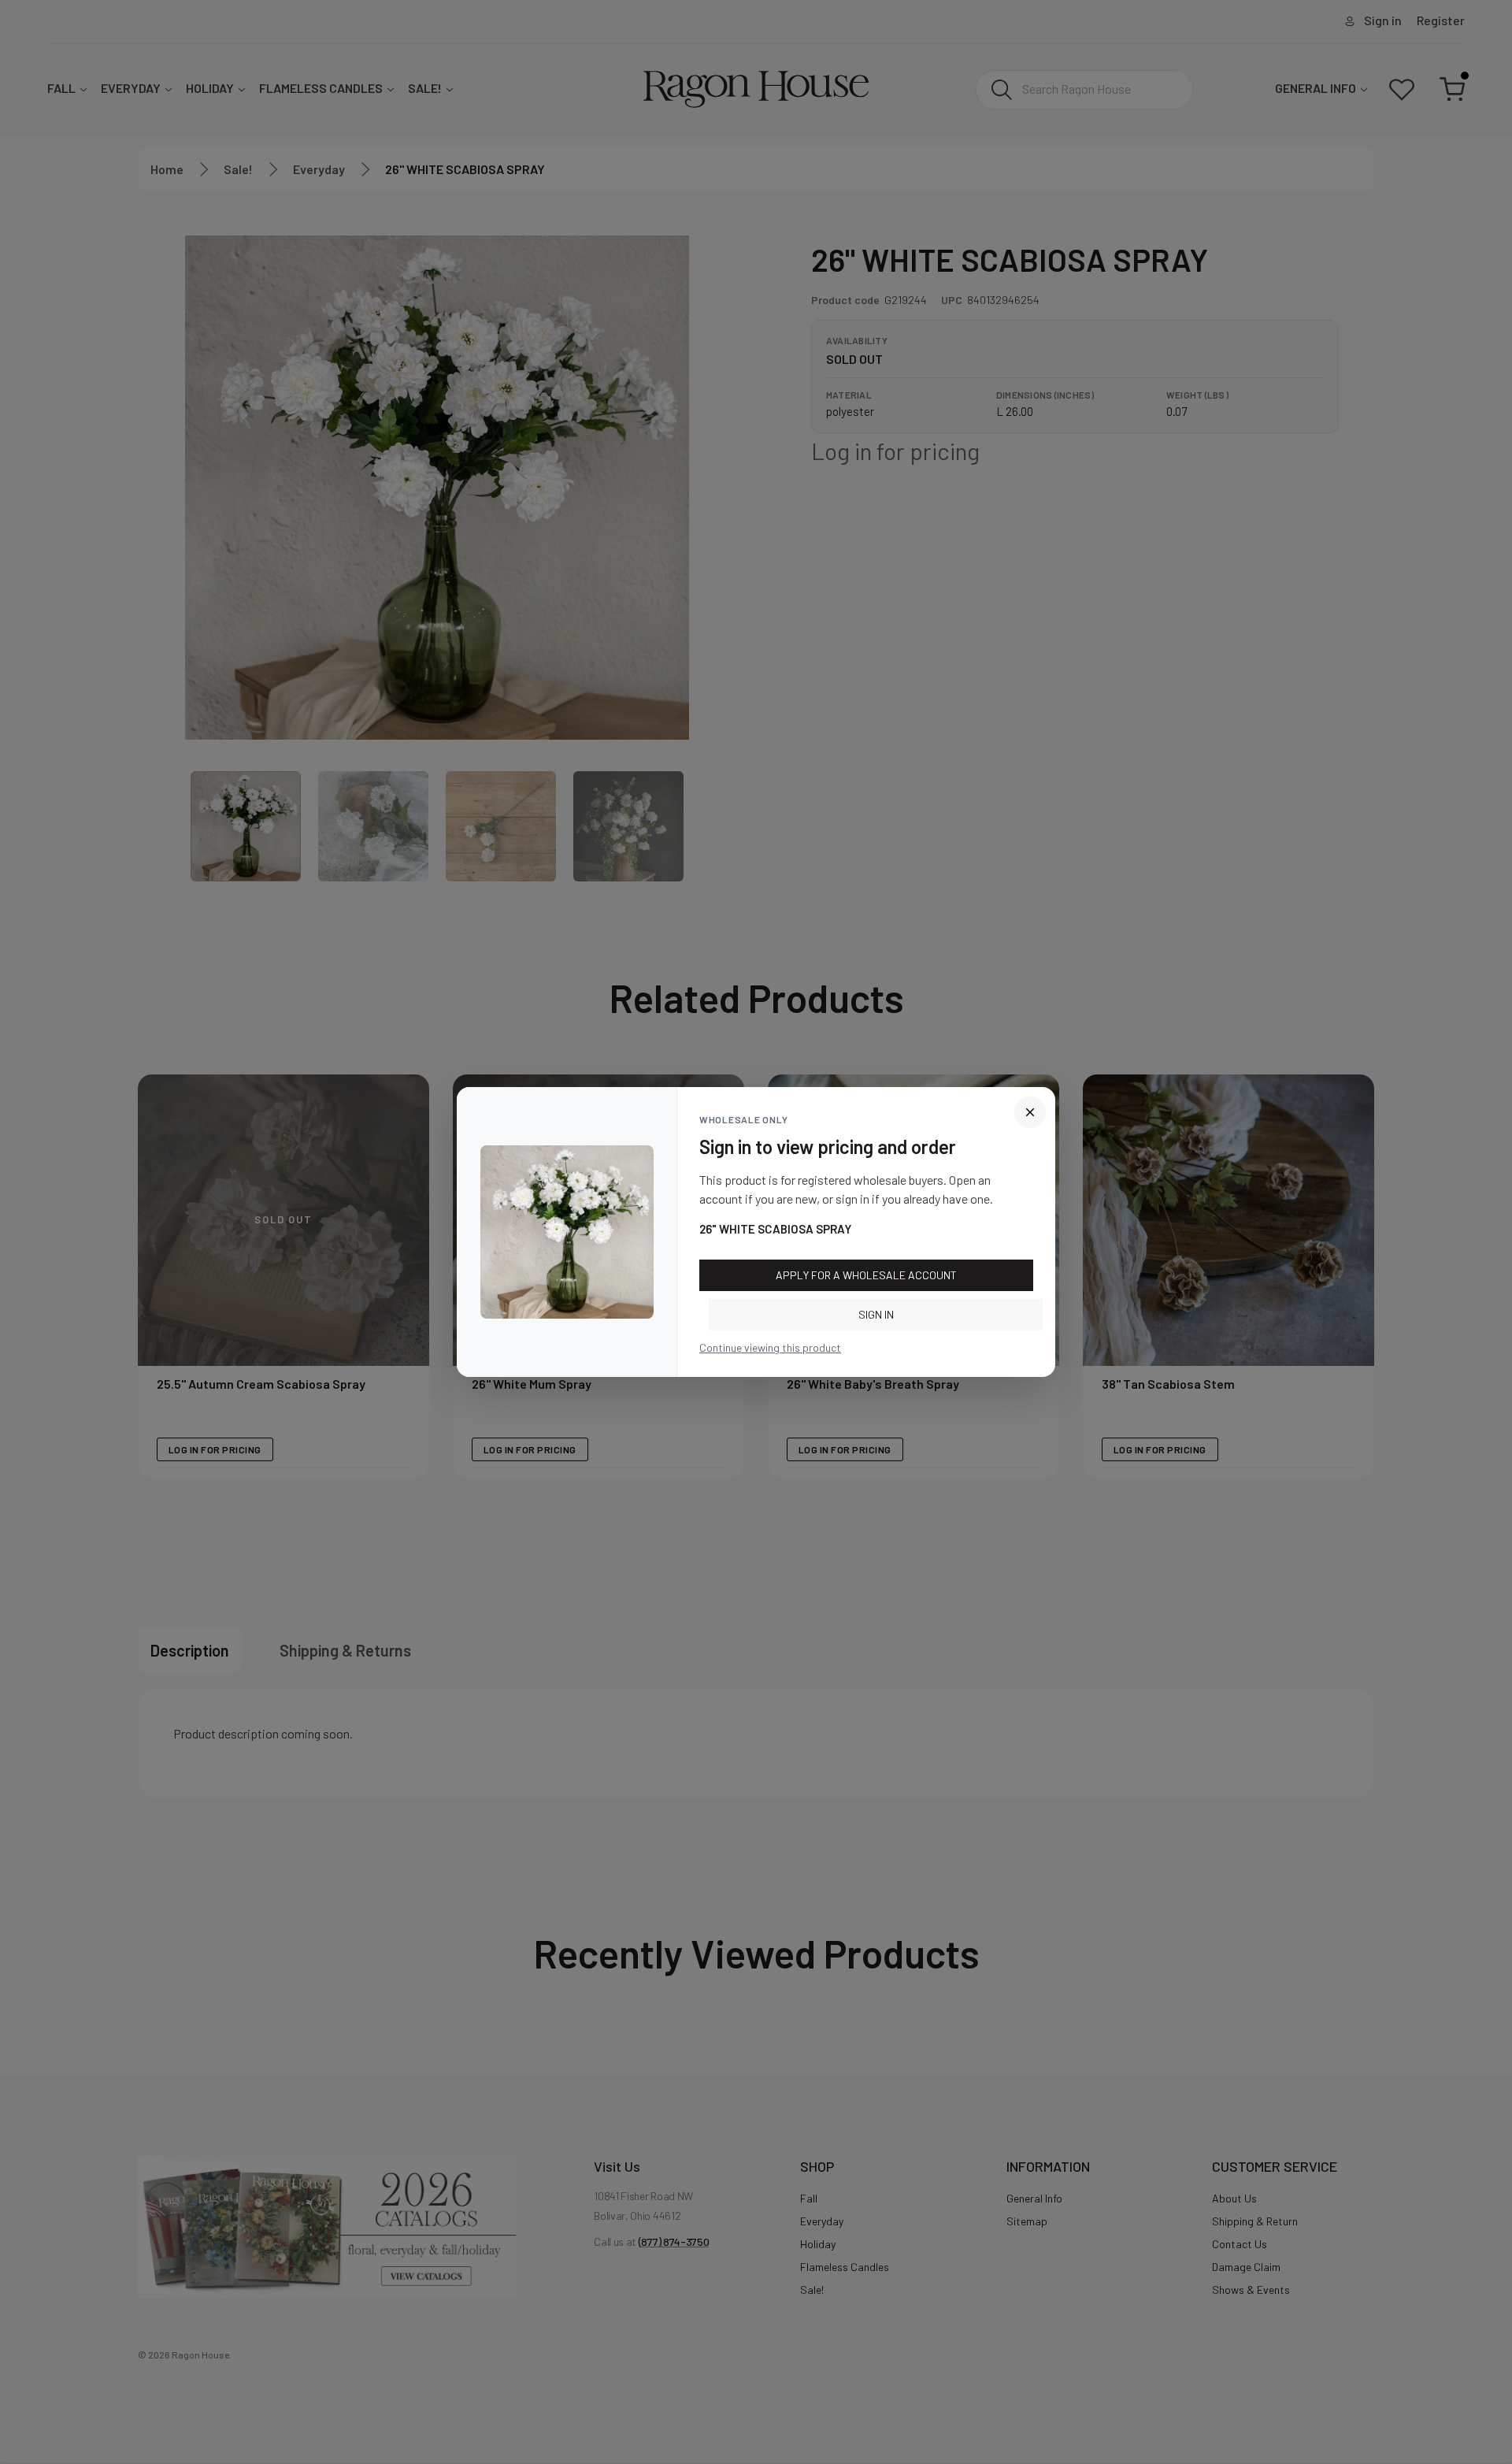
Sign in (876, 1314)
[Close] (1030, 1112)
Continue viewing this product (770, 1347)
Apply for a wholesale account (866, 1275)
